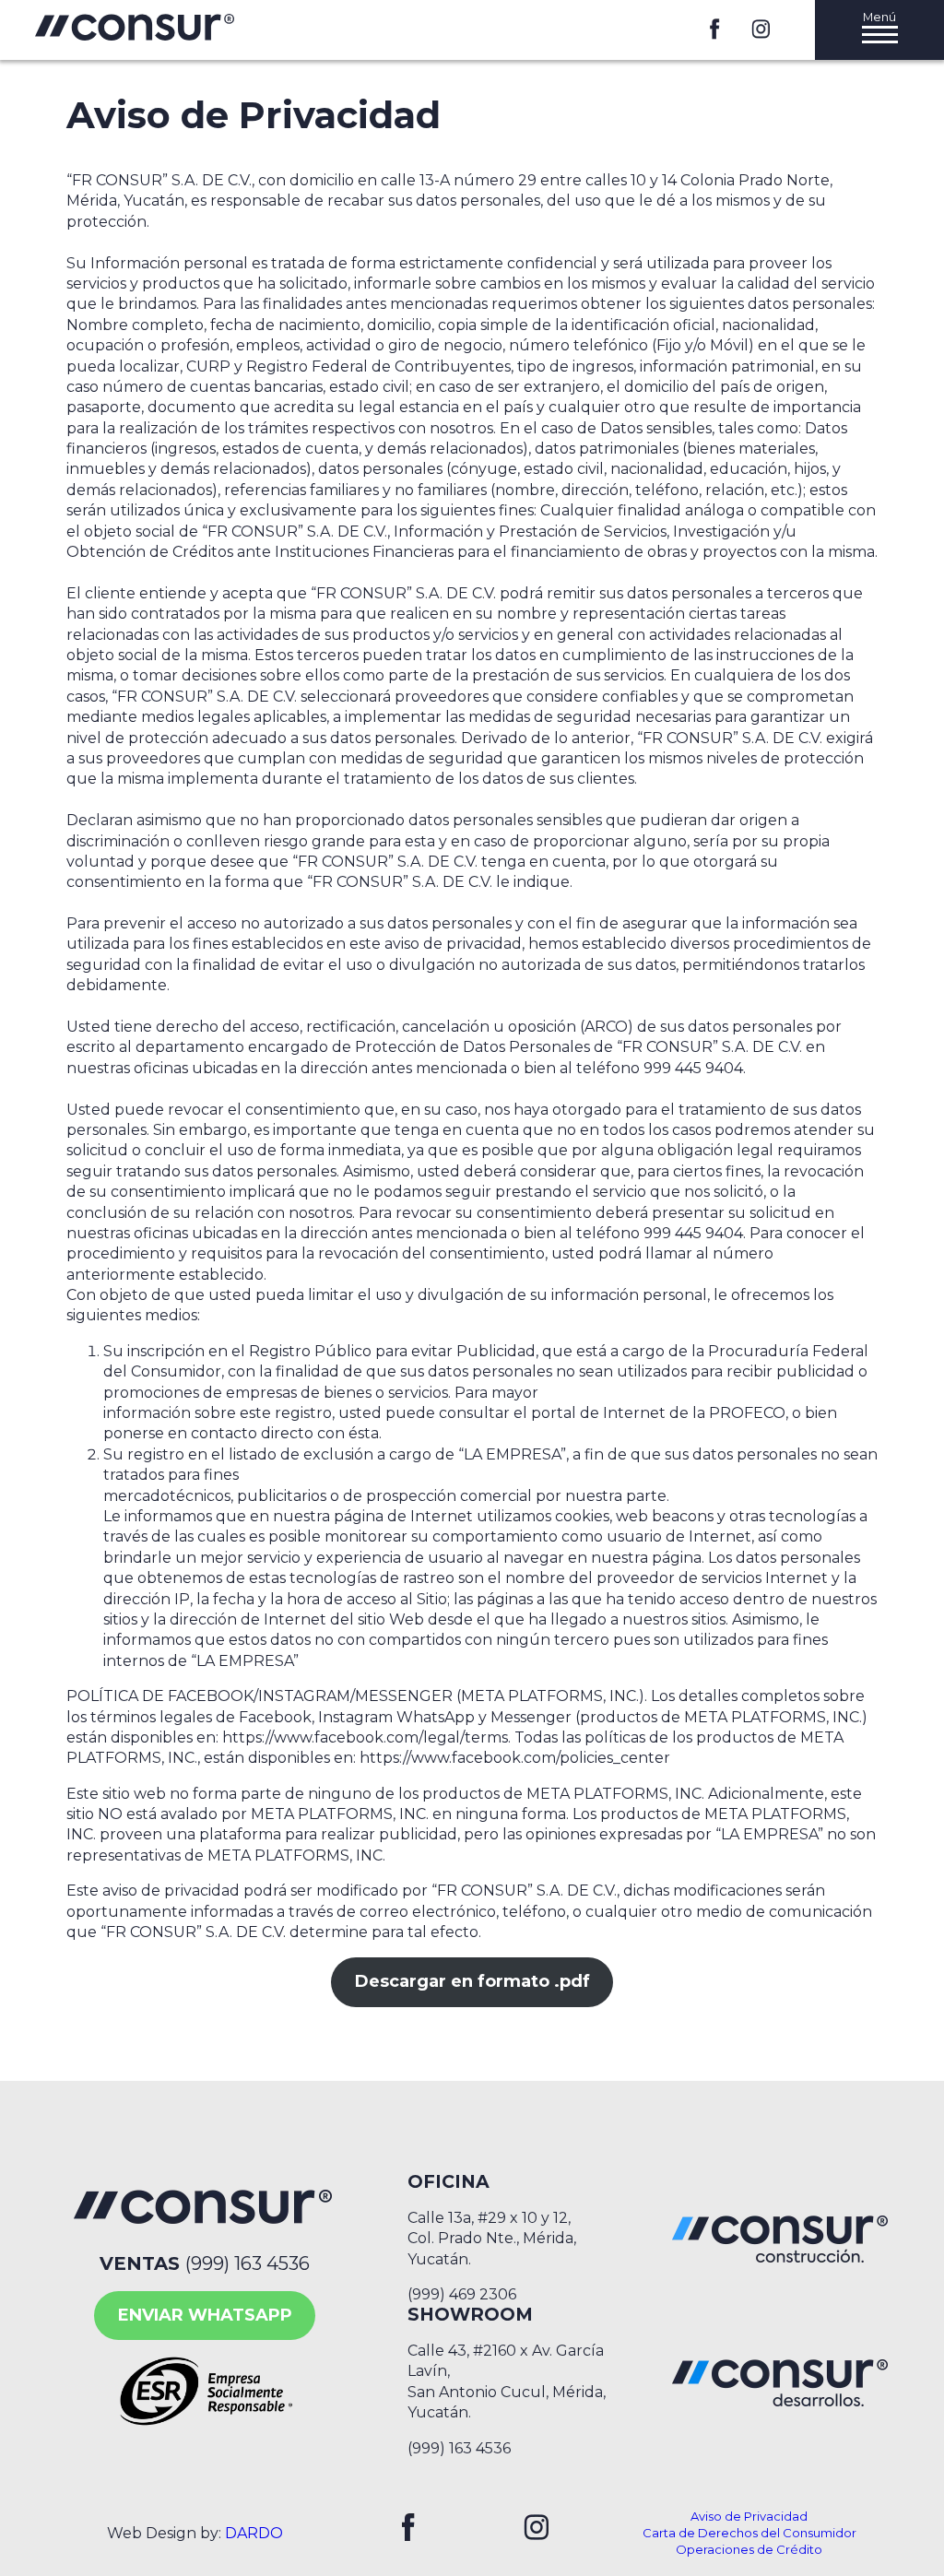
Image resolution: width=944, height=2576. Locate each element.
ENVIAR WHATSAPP (205, 2315)
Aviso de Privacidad (749, 2516)
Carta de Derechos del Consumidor (749, 2533)
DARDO (254, 2533)
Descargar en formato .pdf (472, 1981)
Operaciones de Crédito (749, 2549)
